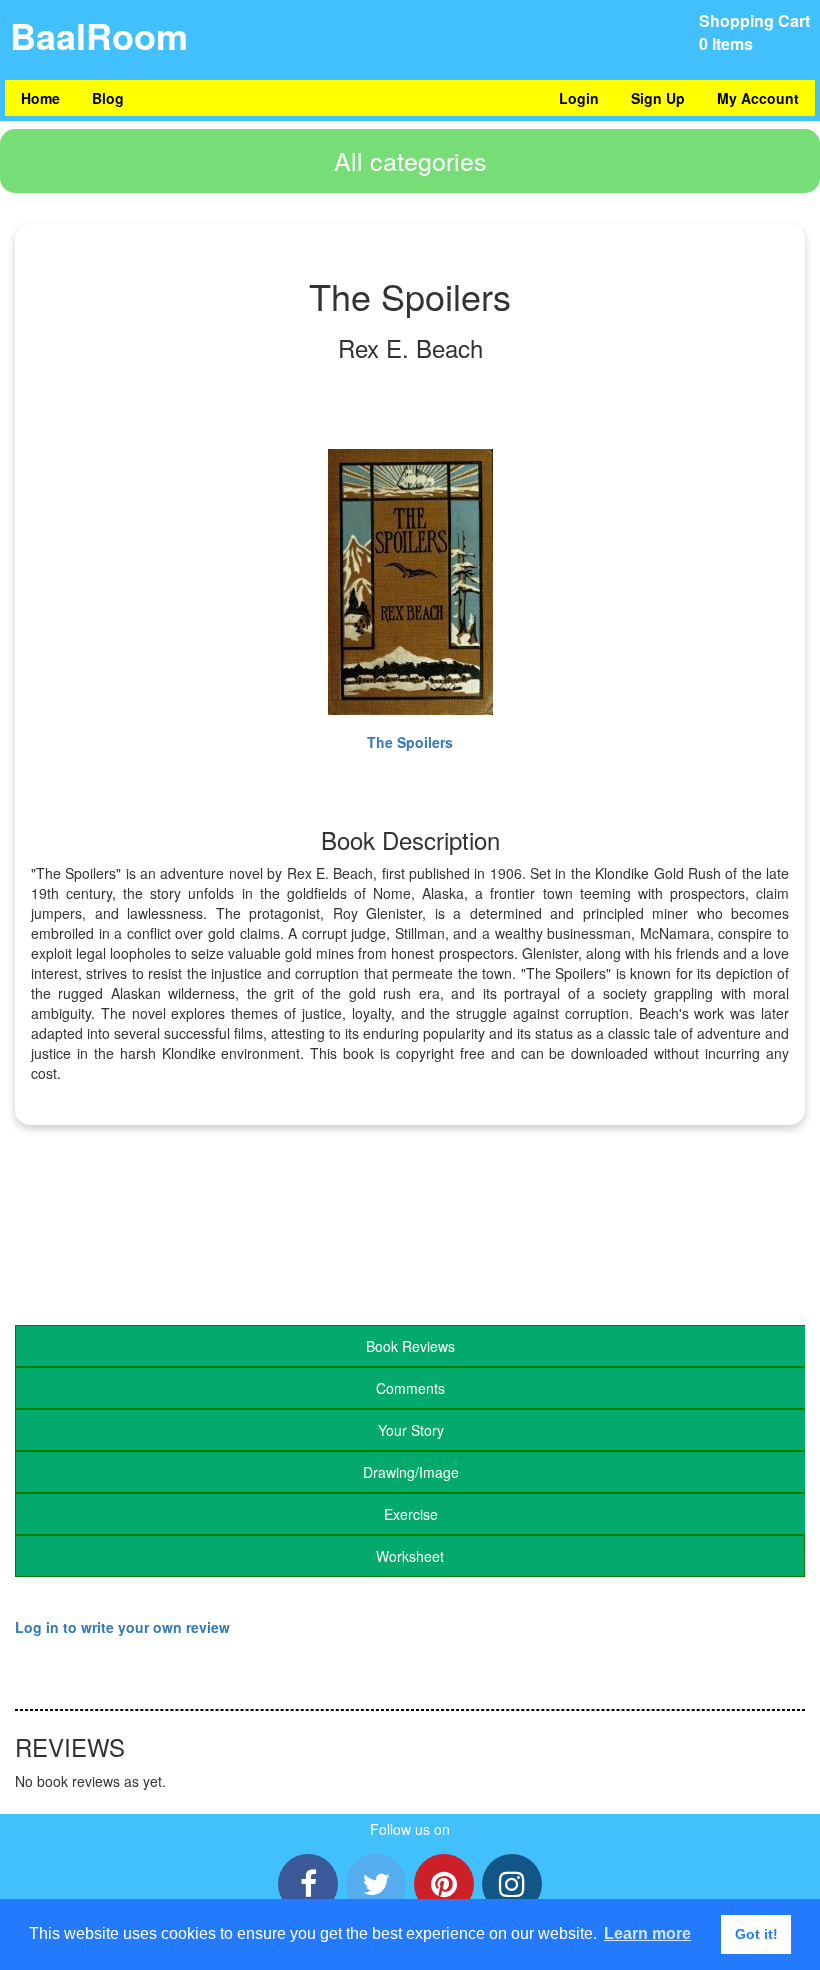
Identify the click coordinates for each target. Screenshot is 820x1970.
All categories (410, 160)
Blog (108, 98)
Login (579, 98)
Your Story (411, 1430)
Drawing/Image (411, 1472)
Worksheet (410, 1556)
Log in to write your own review (122, 1627)
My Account (758, 98)
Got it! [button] (756, 1934)
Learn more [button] (647, 1933)
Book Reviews (410, 1346)
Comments (410, 1388)
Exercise (411, 1514)
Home (40, 98)
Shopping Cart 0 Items (754, 32)
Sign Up (658, 98)
